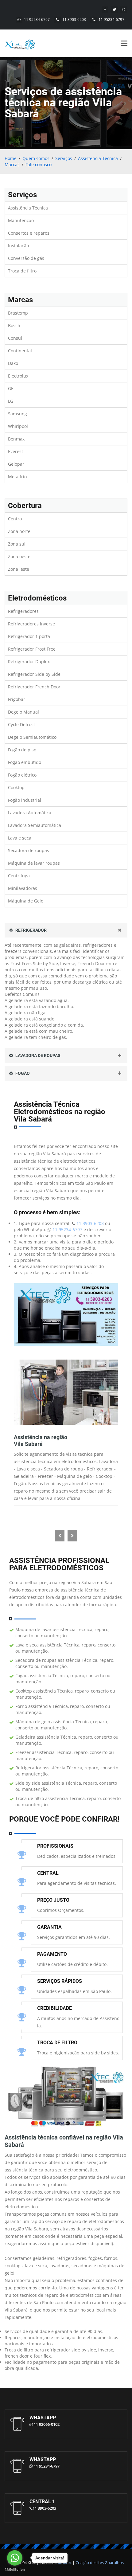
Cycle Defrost (21, 724)
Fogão (22, 1073)
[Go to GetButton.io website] (15, 2570)
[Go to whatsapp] (15, 2558)
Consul (15, 338)
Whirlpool (18, 426)
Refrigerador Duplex (29, 662)
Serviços (64, 158)
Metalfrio (17, 477)
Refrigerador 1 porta (29, 636)
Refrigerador (31, 930)
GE (11, 388)
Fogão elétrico (22, 775)
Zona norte (19, 531)
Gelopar (16, 464)
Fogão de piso (22, 750)
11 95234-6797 (37, 20)
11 (47, 2424)
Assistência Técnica (98, 158)
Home (11, 158)
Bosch (14, 325)
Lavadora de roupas (37, 1055)
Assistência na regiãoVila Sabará (41, 1441)
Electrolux (18, 376)
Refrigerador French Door (34, 687)
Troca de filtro (22, 271)
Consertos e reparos (29, 233)
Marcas (12, 164)
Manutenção (21, 220)
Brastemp (18, 313)
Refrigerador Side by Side (34, 674)
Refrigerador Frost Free (32, 649)
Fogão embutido (25, 762)
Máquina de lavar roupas (34, 863)
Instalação (18, 246)
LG (11, 401)
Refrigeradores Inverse (31, 624)
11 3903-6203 (74, 20)
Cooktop (16, 787)
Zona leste (19, 569)
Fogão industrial (25, 800)
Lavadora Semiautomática (35, 825)
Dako (13, 363)
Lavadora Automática (30, 813)
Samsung (17, 414)
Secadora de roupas (29, 850)
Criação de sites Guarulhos (100, 2562)
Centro (15, 519)
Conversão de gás (26, 258)
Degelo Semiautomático (32, 737)
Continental (20, 351)
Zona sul (17, 544)
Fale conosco (39, 164)
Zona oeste (19, 556)
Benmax (16, 439)
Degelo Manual (23, 712)
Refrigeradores (23, 611)
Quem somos (36, 158)
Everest (16, 451)
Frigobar (17, 699)
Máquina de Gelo (26, 901)
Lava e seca (20, 838)
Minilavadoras (23, 888)
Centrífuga (19, 876)
